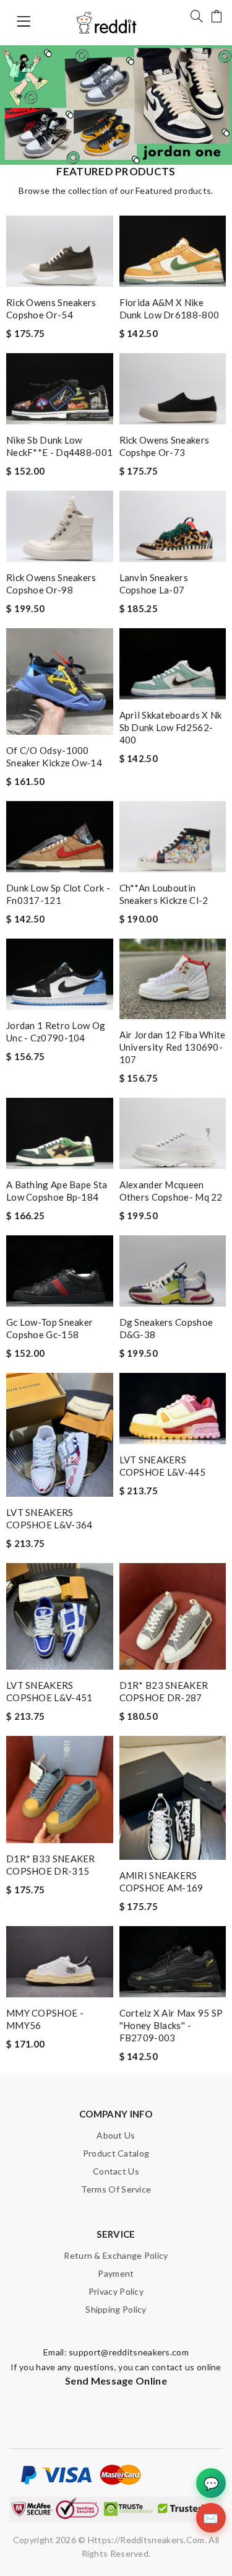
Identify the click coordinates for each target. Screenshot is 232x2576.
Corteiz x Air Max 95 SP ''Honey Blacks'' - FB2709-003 (171, 2025)
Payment (116, 2273)
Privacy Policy (116, 2291)
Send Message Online (116, 2381)
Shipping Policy (116, 2309)
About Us (116, 2135)
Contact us (116, 2171)
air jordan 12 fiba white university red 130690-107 (173, 1047)
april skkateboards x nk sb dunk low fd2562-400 (171, 727)
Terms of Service (116, 2189)
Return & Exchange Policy (116, 2255)
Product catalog (116, 2153)
